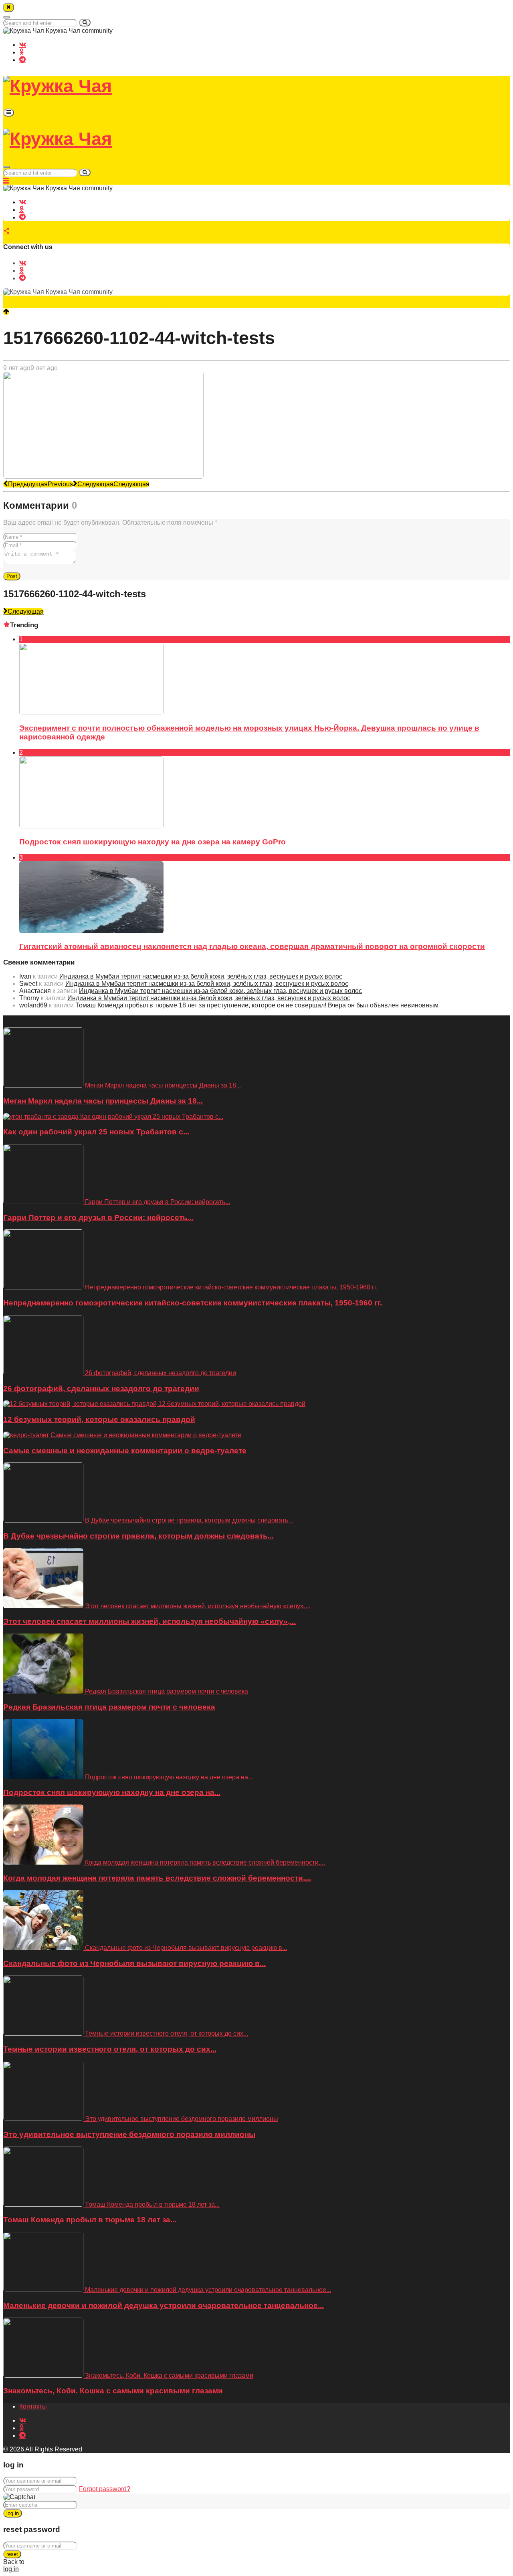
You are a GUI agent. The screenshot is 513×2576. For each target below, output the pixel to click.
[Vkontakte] (23, 44)
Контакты (33, 2406)
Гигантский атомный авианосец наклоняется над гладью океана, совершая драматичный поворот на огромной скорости (252, 946)
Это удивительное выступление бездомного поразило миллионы (129, 2134)
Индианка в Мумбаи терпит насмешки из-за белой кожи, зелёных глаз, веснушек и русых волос (201, 976)
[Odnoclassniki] (21, 52)
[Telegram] (22, 59)
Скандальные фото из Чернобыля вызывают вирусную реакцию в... (134, 1963)
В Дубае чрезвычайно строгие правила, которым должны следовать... (138, 1536)
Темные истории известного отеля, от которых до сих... (110, 2049)
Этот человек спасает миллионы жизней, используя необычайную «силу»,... (149, 1621)
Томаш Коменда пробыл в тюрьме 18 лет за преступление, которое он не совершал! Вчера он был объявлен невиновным (257, 1005)
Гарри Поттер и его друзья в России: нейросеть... (98, 1218)
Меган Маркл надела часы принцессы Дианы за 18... (103, 1101)
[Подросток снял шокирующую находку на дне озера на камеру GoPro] (91, 826)
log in (13, 2513)
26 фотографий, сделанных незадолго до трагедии (101, 1389)
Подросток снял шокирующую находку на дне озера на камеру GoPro (152, 842)
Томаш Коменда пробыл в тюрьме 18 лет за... (90, 2220)
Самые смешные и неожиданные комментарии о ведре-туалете (125, 1451)
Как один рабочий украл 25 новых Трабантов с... (96, 1132)
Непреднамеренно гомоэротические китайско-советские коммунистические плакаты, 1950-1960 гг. (193, 1303)
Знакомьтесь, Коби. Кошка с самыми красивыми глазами (113, 2391)
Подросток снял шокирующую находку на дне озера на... (112, 1792)
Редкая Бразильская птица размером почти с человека (109, 1707)
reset (12, 2554)
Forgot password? (105, 2489)
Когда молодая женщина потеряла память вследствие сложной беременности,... (157, 1878)
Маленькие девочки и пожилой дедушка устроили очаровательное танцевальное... (164, 2305)
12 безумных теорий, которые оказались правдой (99, 1419)
